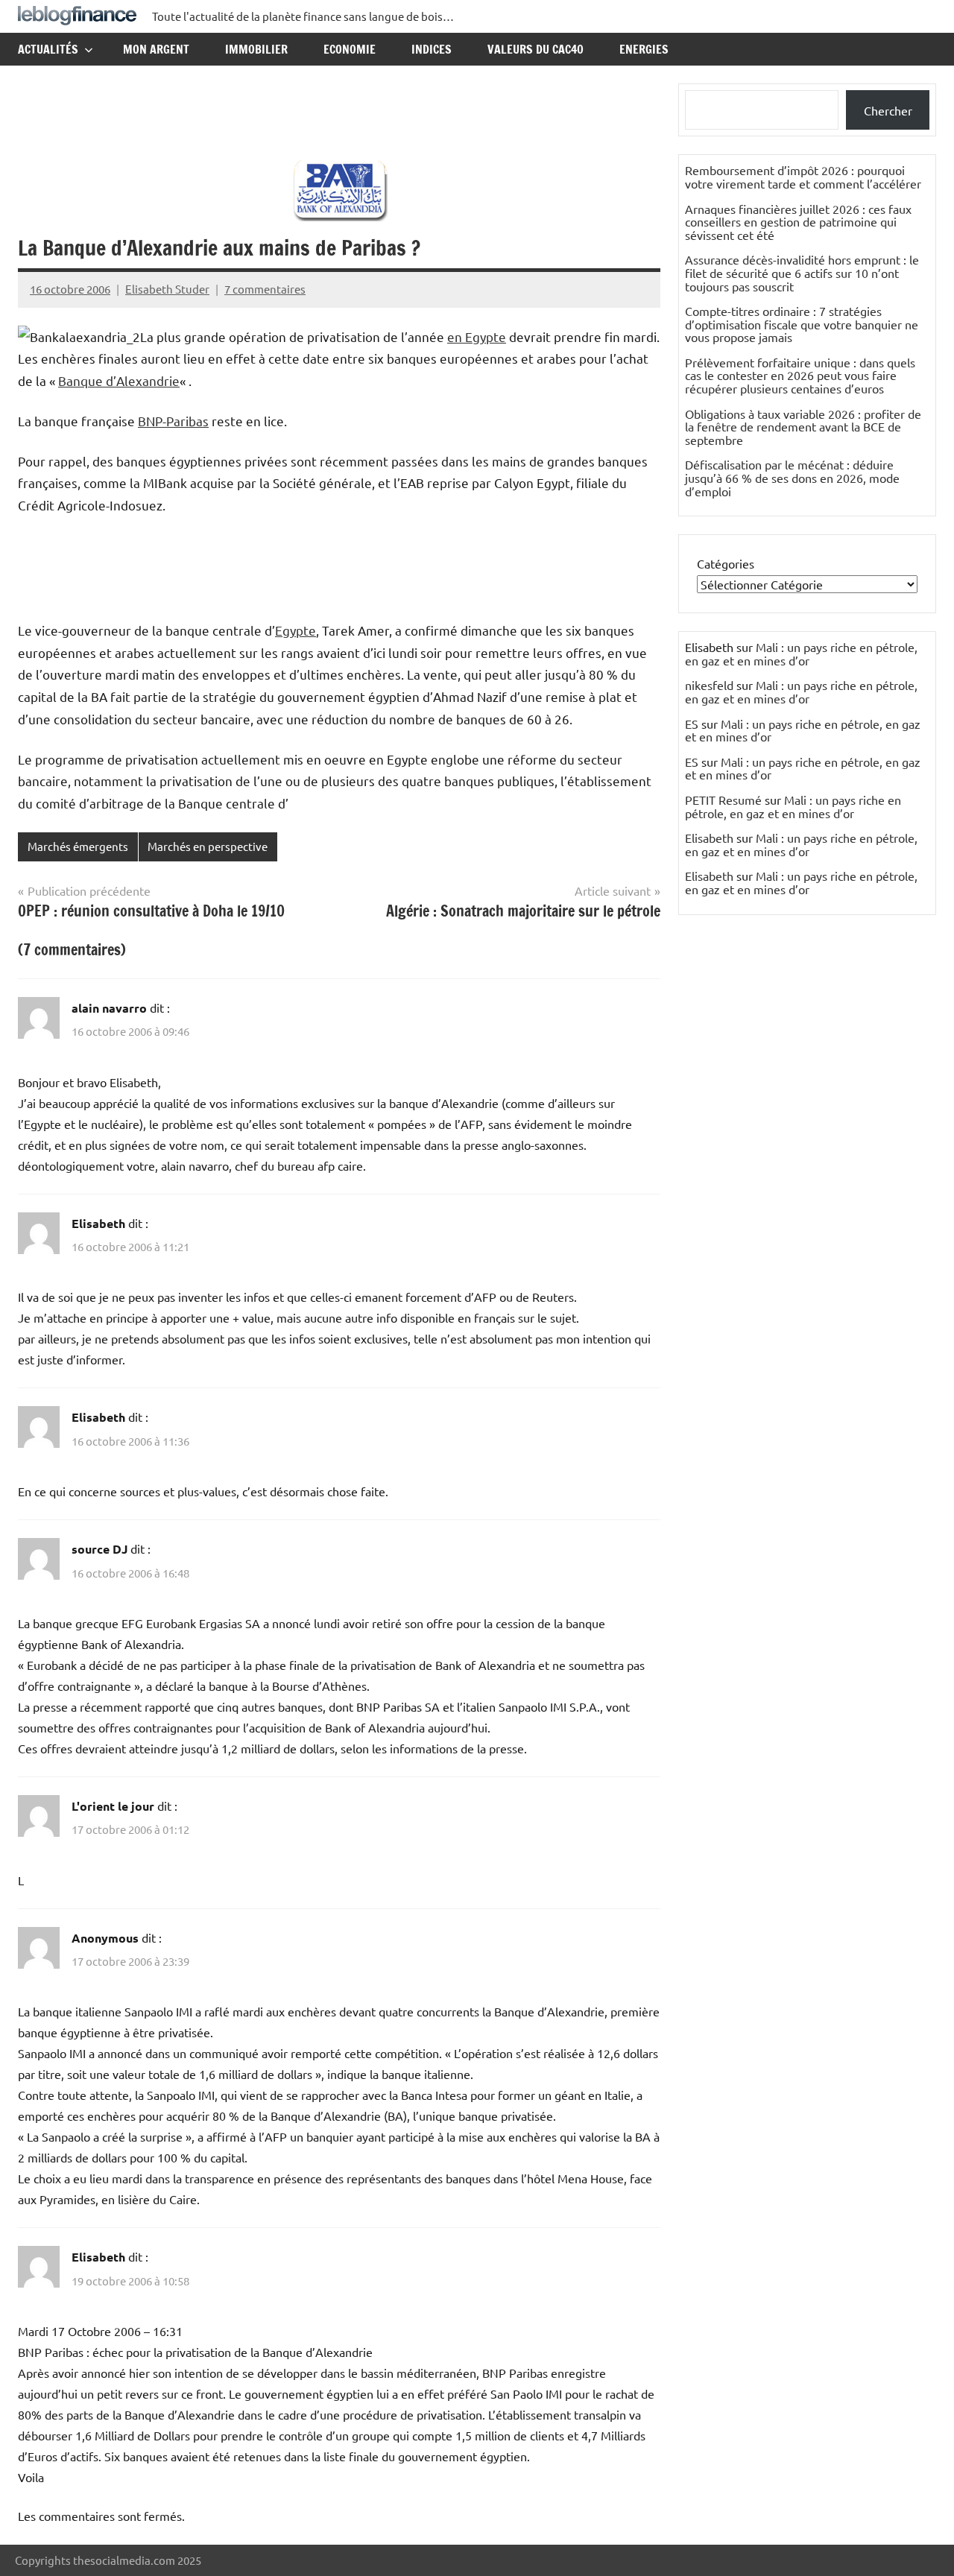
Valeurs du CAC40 (536, 49)
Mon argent (156, 49)
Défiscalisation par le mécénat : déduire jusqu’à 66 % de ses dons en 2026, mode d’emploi (792, 477)
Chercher (888, 110)
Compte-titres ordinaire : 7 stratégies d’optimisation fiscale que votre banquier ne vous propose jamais (802, 324)
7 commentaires (265, 289)
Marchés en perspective (208, 846)
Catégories (726, 563)
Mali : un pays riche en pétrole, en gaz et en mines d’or (801, 654)
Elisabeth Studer (167, 289)
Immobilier (256, 49)
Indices (432, 49)
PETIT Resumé (723, 800)
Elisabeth (709, 838)
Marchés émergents (78, 846)
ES (692, 724)
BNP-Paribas (173, 421)
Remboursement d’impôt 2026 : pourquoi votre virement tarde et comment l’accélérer (803, 177)
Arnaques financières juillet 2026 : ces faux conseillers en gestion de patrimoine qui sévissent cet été (798, 222)
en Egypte (477, 336)
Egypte (296, 630)
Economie (350, 49)
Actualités (48, 49)
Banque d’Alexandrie (119, 380)
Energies (644, 49)
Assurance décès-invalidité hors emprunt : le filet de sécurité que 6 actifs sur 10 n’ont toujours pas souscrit (802, 272)
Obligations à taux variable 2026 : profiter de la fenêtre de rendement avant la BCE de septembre (803, 427)
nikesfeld (709, 685)
